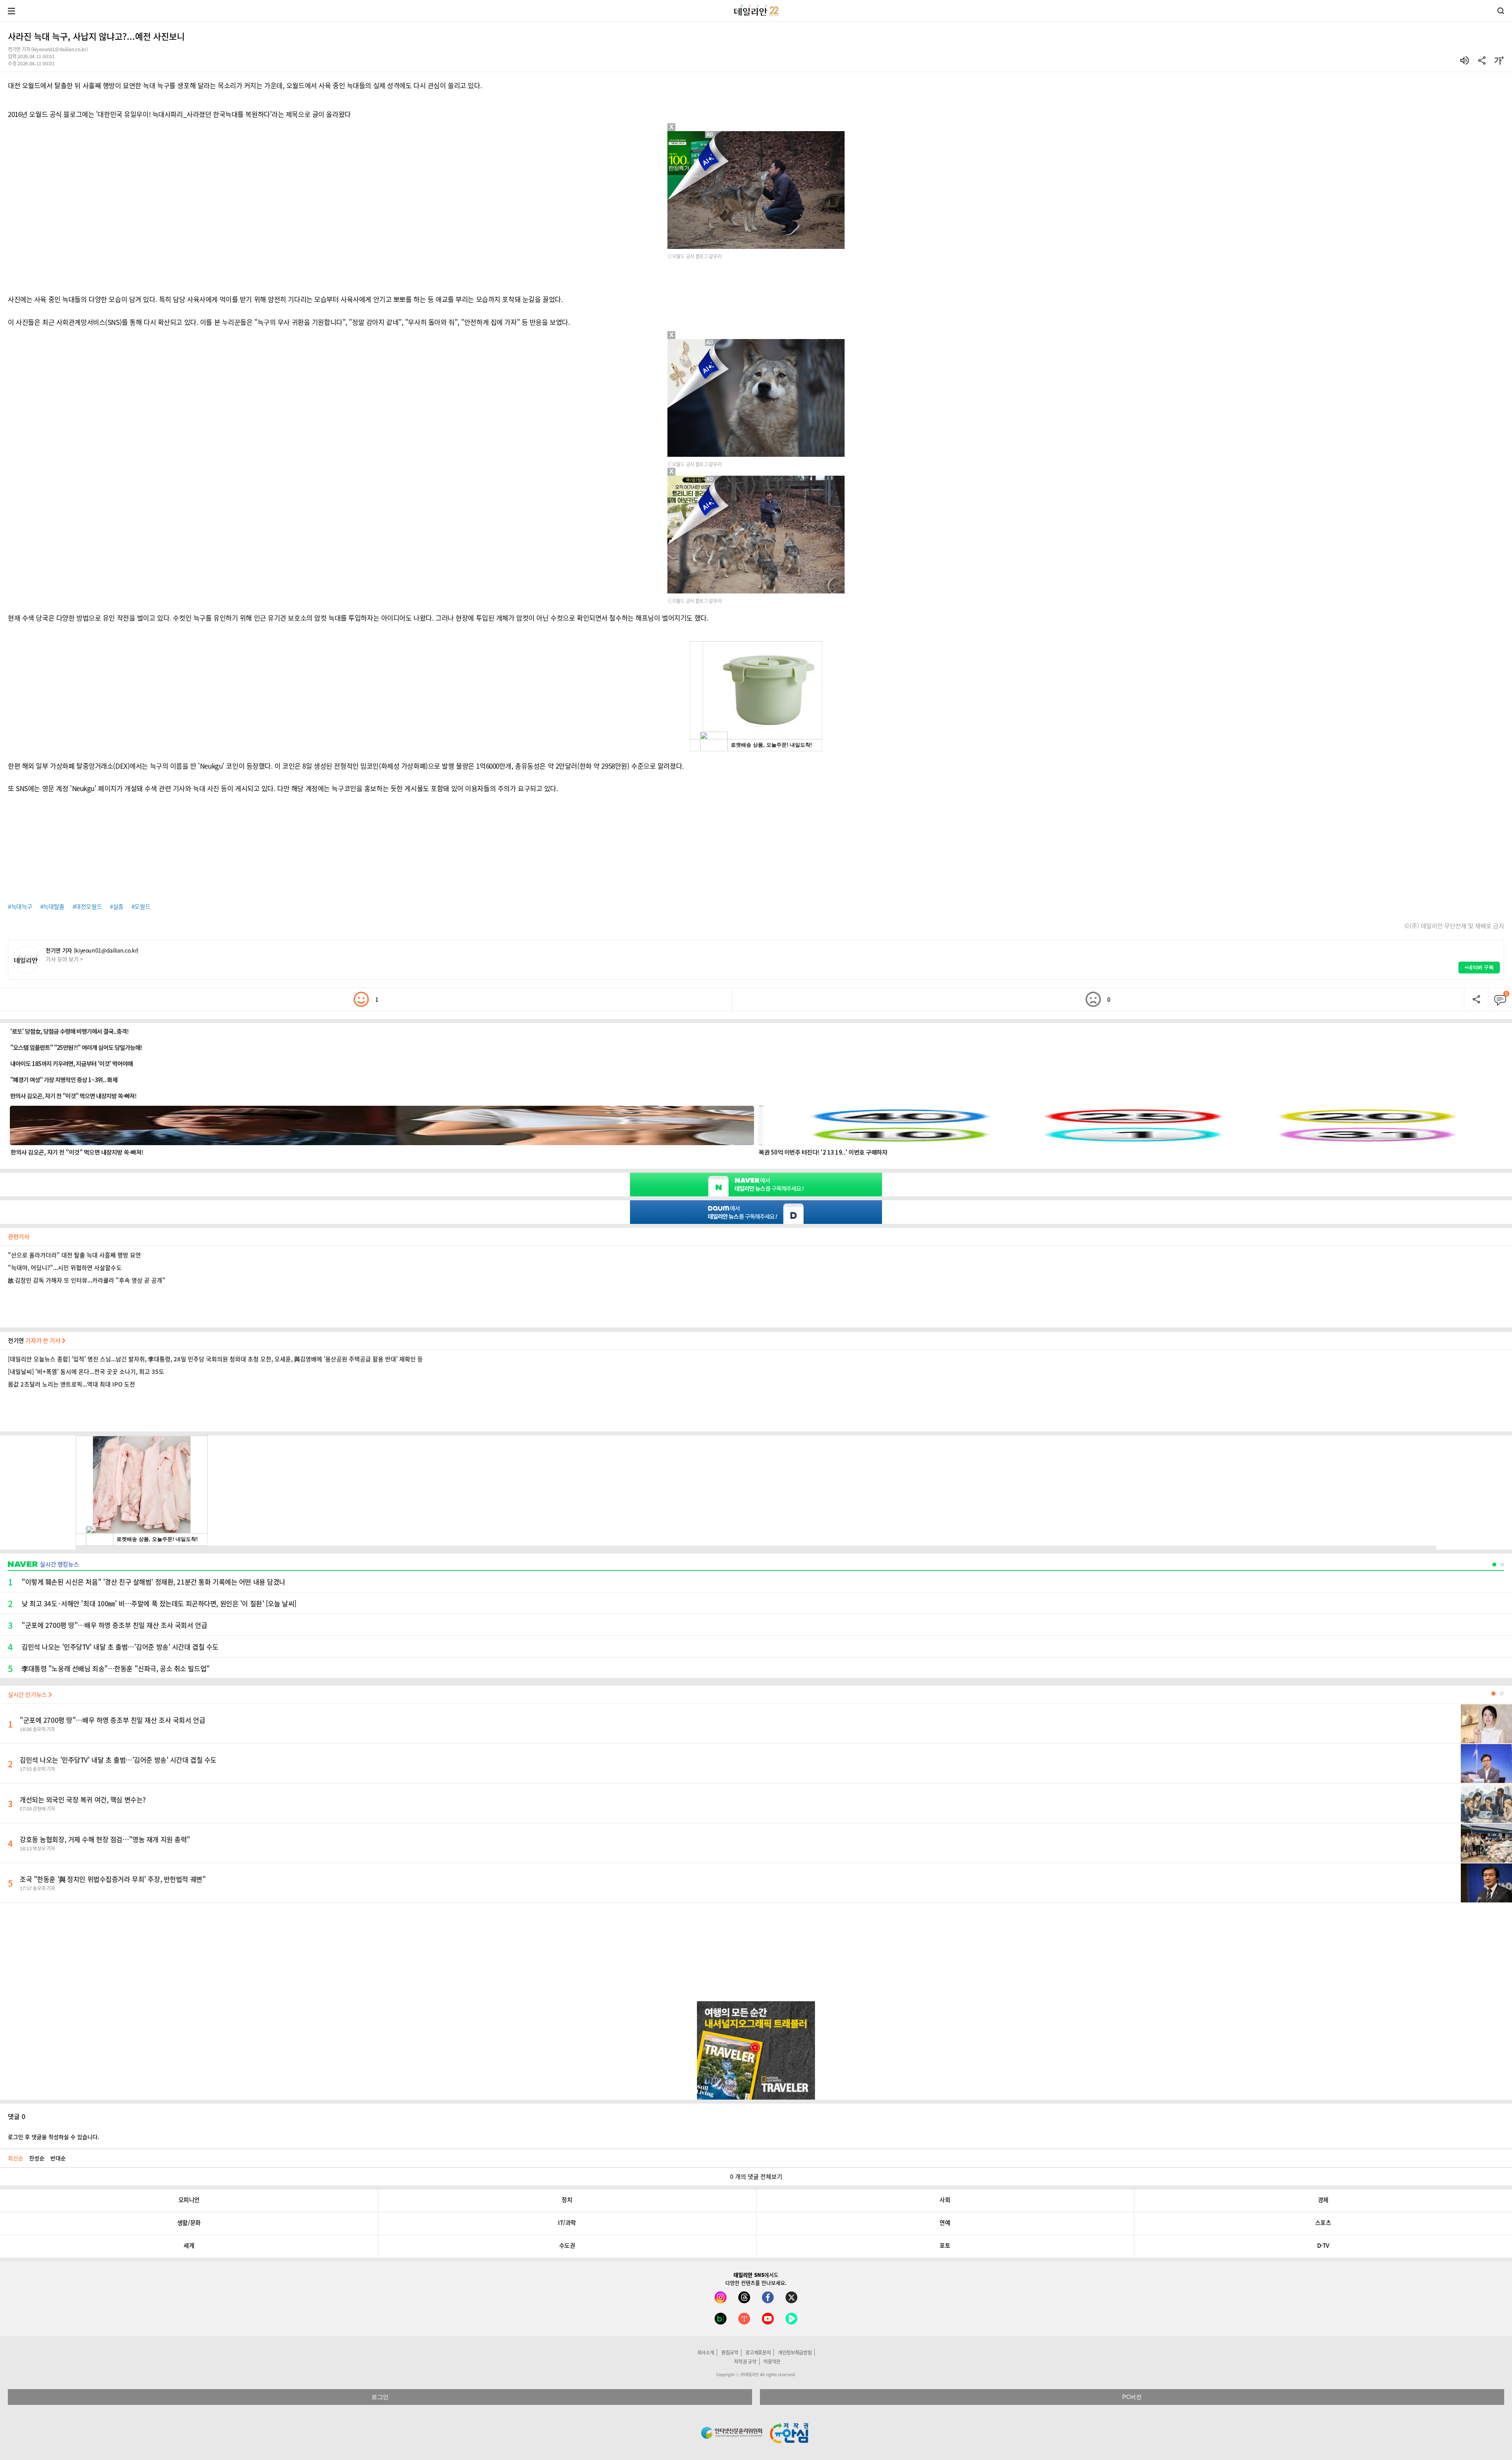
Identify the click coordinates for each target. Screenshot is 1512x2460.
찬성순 (37, 2158)
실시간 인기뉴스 (28, 1694)
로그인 (380, 2397)
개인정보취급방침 (795, 2352)
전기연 (35, 1340)
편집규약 (730, 2352)
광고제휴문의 (758, 2352)
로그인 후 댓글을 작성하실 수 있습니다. (54, 2137)
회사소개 (706, 2352)
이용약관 (772, 2362)
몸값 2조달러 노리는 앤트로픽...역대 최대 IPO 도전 (71, 1384)
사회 (945, 2200)
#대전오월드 (87, 907)
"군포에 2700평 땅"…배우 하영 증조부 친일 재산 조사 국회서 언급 (112, 1720)
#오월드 (141, 907)
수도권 (567, 2245)
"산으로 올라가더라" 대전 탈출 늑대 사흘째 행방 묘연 (74, 1255)
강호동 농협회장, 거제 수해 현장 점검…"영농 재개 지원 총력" (105, 1839)
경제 (1323, 2200)
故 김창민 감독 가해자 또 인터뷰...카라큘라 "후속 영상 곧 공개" (87, 1280)
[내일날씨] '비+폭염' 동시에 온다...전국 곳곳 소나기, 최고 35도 (86, 1372)
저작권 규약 (745, 2362)
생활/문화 (189, 2223)
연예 (945, 2223)
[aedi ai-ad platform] (711, 343)
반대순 (58, 2158)
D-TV (1323, 2245)
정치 (567, 2200)
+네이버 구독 (1479, 967)
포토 (945, 2245)
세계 (189, 2245)
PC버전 (1132, 2397)
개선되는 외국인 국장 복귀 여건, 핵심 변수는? (83, 1799)
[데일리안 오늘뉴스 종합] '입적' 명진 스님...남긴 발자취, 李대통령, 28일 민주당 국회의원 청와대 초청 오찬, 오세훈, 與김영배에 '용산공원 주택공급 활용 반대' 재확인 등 (215, 1359)
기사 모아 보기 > (64, 959)
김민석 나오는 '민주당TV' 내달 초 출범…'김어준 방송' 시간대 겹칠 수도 (118, 1760)
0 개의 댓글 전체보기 (756, 2176)
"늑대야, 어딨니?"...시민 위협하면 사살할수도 (65, 1268)
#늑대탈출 (52, 907)
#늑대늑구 (20, 907)
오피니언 (189, 2200)
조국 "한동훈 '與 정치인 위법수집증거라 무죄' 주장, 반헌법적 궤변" (113, 1879)
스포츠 (1323, 2223)
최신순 (16, 2158)
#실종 (117, 907)
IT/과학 (567, 2223)
